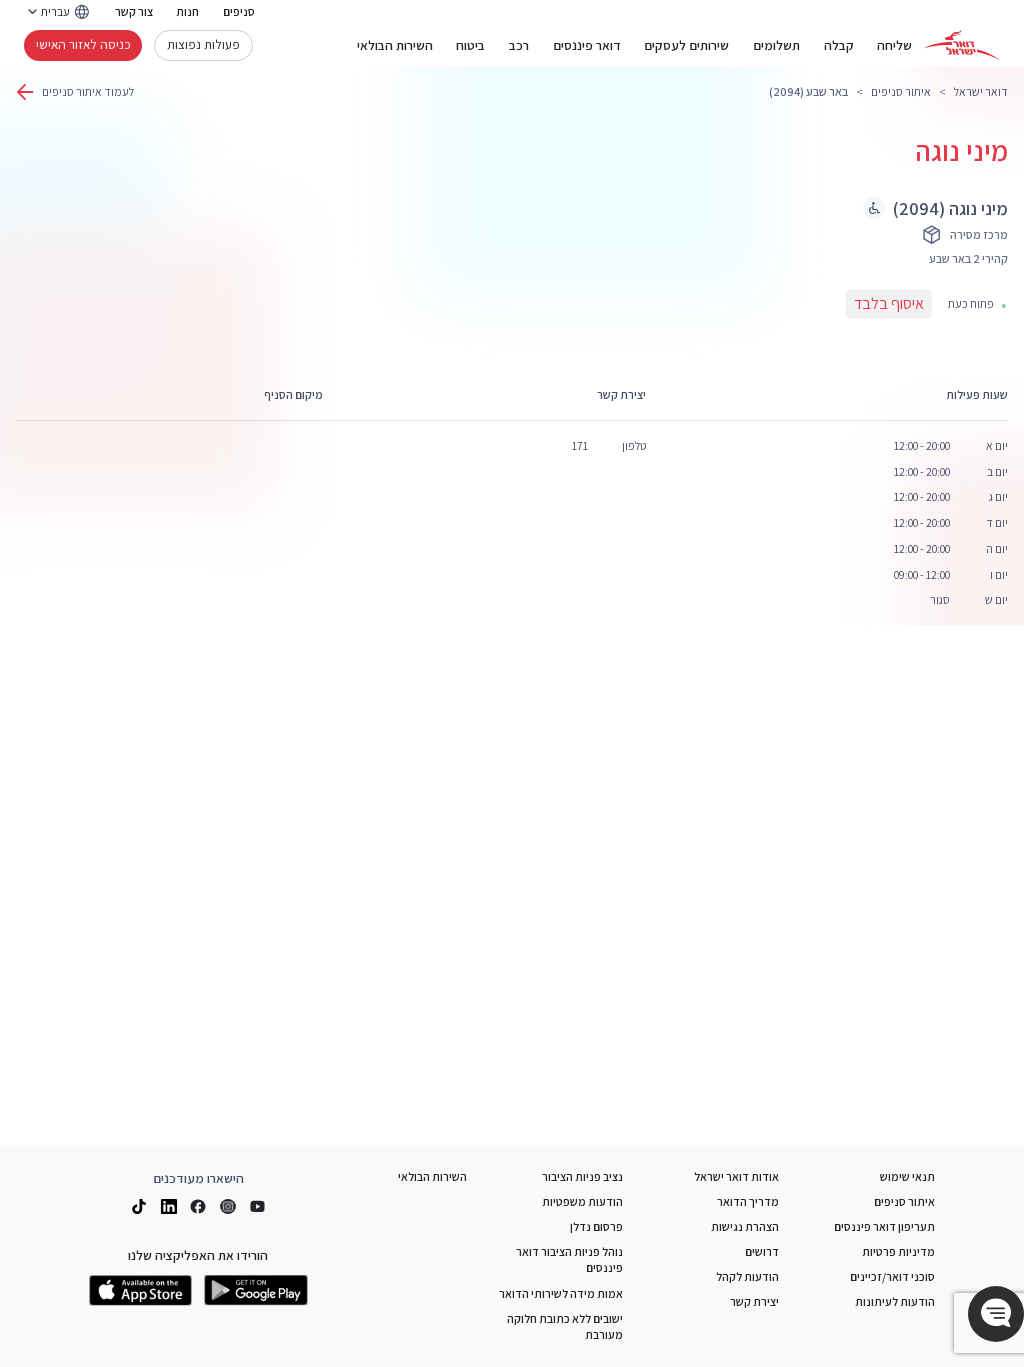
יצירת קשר (754, 1301)
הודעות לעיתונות (895, 1301)
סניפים (239, 11)
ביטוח (470, 45)
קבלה (839, 45)
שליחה (894, 45)
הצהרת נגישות (745, 1226)
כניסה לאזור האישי (83, 44)
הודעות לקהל (747, 1276)
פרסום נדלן (596, 1226)
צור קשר (134, 11)
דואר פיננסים (587, 45)
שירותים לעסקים (686, 45)
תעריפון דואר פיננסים (884, 1226)
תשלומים (776, 45)
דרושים (762, 1251)
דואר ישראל (981, 91)
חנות (187, 11)
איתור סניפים (901, 91)
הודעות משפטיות (582, 1201)
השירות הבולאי (395, 45)
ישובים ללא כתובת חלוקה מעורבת (565, 1326)
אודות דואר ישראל (736, 1176)
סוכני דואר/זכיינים (892, 1276)
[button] (996, 1314)
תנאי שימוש (907, 1176)
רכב (519, 45)
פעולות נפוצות (203, 44)
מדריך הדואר (748, 1201)
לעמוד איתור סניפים (88, 91)
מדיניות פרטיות (898, 1251)
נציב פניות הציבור (582, 1176)
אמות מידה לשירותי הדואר (561, 1293)
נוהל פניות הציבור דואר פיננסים (569, 1259)
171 (580, 445)
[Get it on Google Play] (256, 1290)
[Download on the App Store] (141, 1290)
